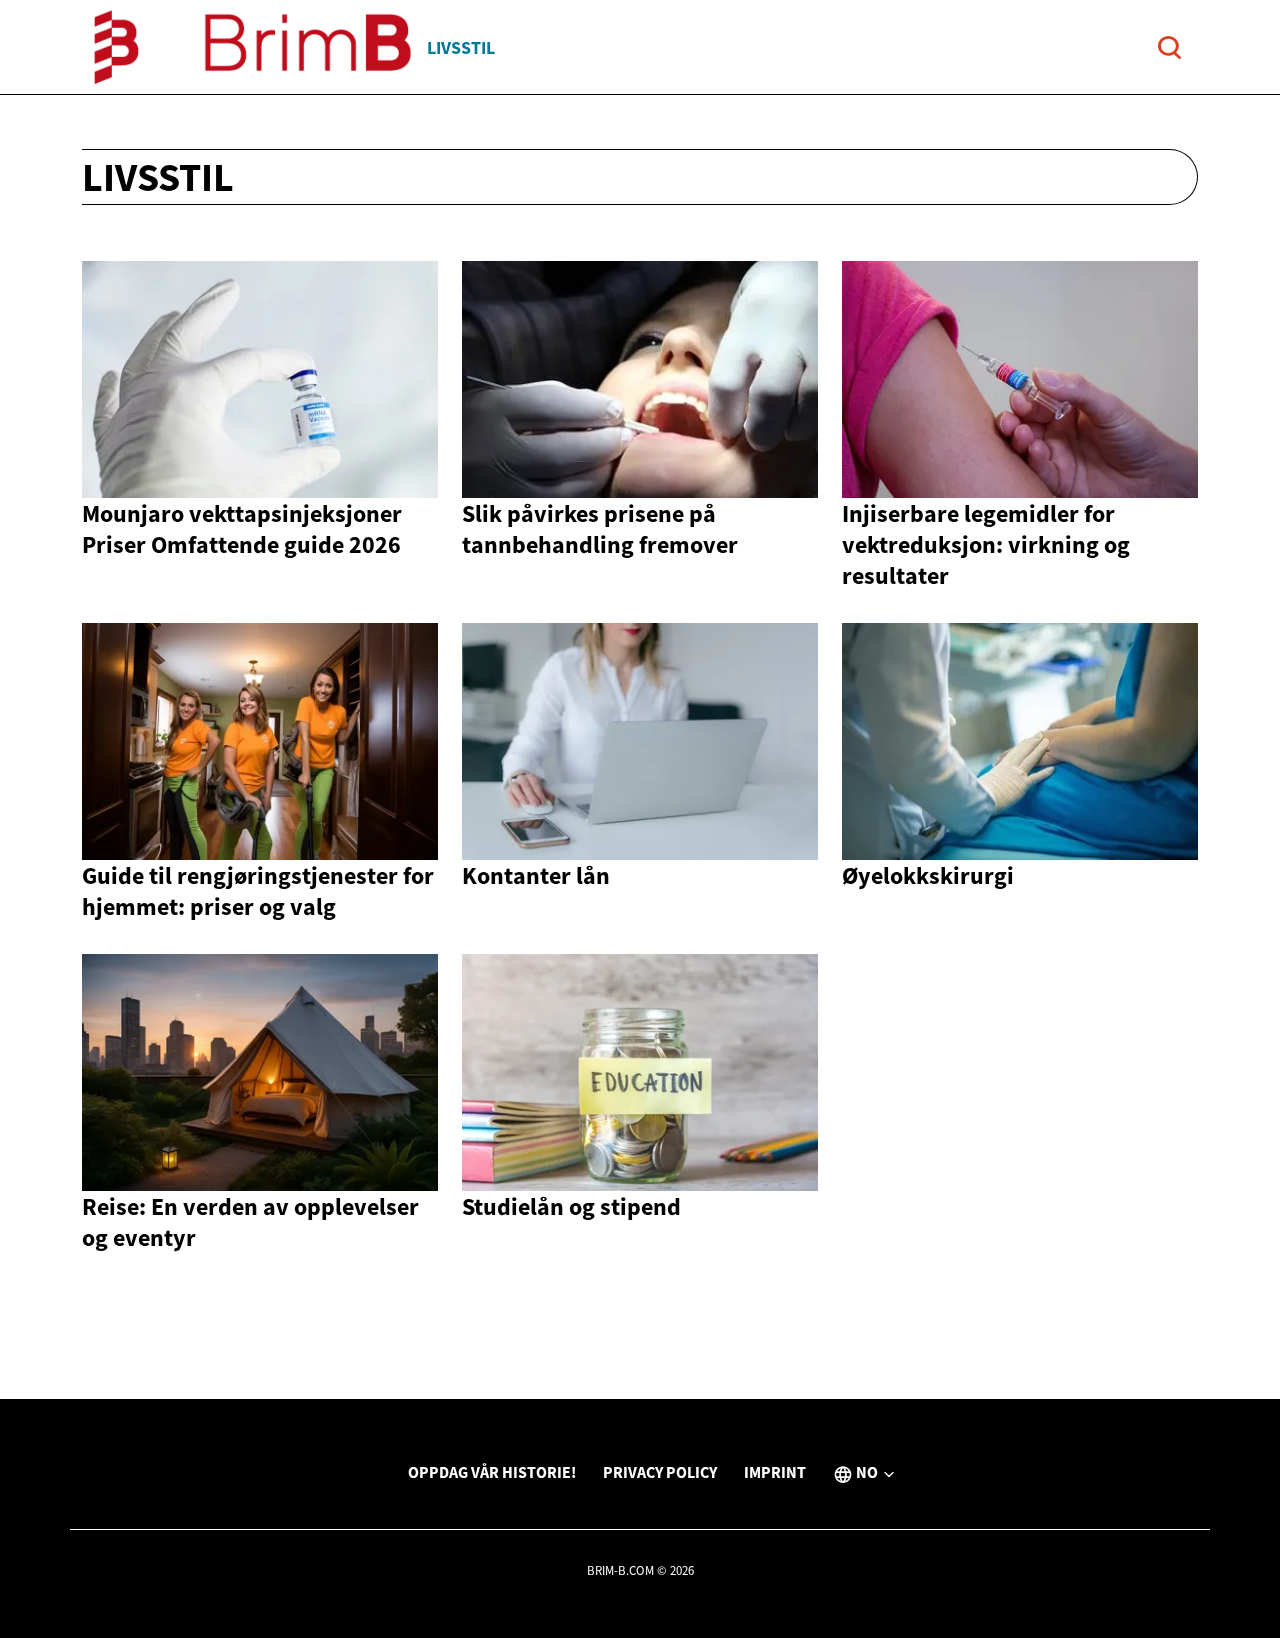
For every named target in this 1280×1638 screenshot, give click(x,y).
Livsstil (461, 47)
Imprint (775, 1472)
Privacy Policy (660, 1472)
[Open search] (1169, 47)
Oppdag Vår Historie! (492, 1472)
